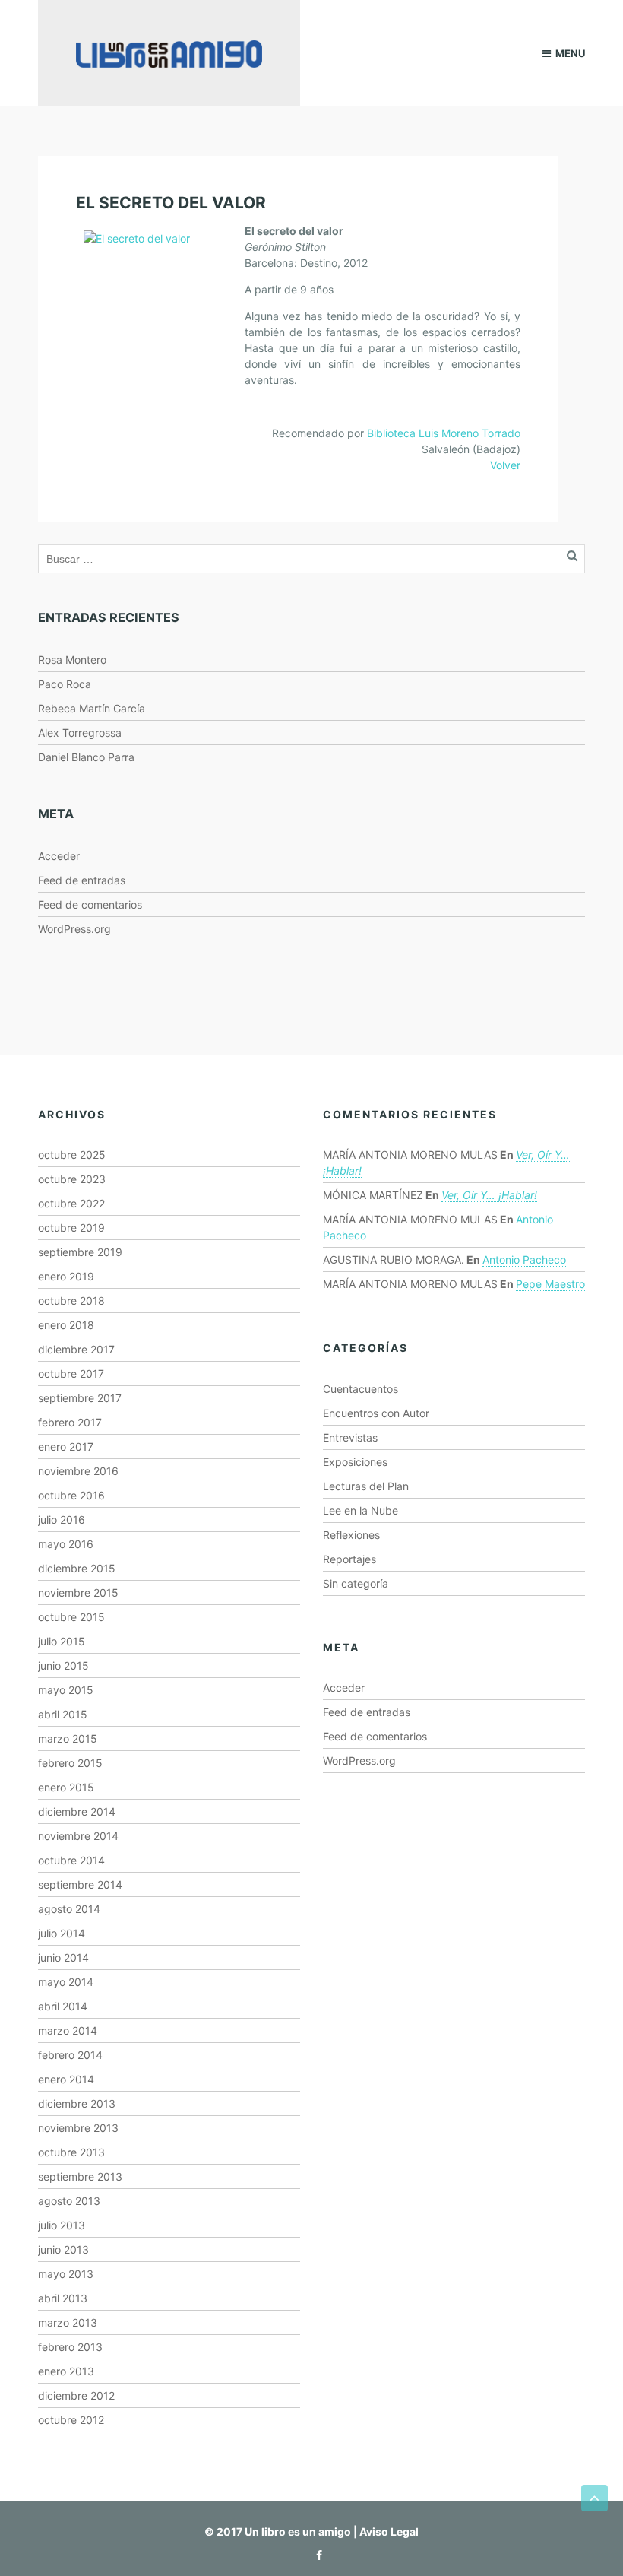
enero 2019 (66, 1276)
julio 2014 (62, 1933)
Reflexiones (351, 1535)
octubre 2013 (71, 2152)
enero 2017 (66, 1447)
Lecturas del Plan (366, 1486)
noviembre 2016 (78, 1471)
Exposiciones (355, 1462)
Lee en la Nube (361, 1510)
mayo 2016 (66, 1544)
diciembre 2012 (76, 2395)
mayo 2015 (66, 1690)
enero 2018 (66, 1325)
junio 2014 (63, 1957)
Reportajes (349, 1559)
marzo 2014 (68, 2030)
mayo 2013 (66, 2274)
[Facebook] (315, 2555)
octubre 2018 (71, 1301)
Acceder (59, 856)
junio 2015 (63, 1666)
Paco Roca (65, 684)
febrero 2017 (70, 1422)
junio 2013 (63, 2249)
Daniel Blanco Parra (86, 757)
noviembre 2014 (78, 1836)
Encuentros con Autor (376, 1413)
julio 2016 (62, 1520)
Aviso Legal (389, 2532)
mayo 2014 (66, 1982)
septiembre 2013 (80, 2176)
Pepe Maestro (550, 1284)
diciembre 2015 (77, 1568)
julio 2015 (62, 1641)
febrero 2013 (70, 2347)
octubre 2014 (71, 1860)
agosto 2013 (69, 2201)
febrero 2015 (70, 1763)
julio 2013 (62, 2225)
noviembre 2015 (78, 1593)
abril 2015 (63, 1714)
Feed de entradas (82, 880)
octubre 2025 (72, 1155)
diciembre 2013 (77, 2103)
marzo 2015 (68, 1738)
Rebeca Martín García (92, 708)
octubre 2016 (71, 1495)
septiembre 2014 (80, 1884)
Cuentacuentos (361, 1389)
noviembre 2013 (78, 2128)
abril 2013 (63, 2298)
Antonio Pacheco (524, 1259)
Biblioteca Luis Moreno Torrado (444, 433)
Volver (505, 465)
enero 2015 (66, 1787)
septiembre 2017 (80, 1398)
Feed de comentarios (90, 904)
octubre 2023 (72, 1179)
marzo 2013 (68, 2322)
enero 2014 (66, 2079)
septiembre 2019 (80, 1252)
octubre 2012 (71, 2420)
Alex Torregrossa (80, 733)
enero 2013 (66, 2371)
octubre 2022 (71, 1203)
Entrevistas (350, 1437)
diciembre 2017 (76, 1349)
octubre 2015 (71, 1617)
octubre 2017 (71, 1374)
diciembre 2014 (77, 1811)
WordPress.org (74, 929)
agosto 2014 (69, 1909)
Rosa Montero (72, 660)
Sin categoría (356, 1583)
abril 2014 (63, 2006)
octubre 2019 (71, 1228)
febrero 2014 (70, 2055)
